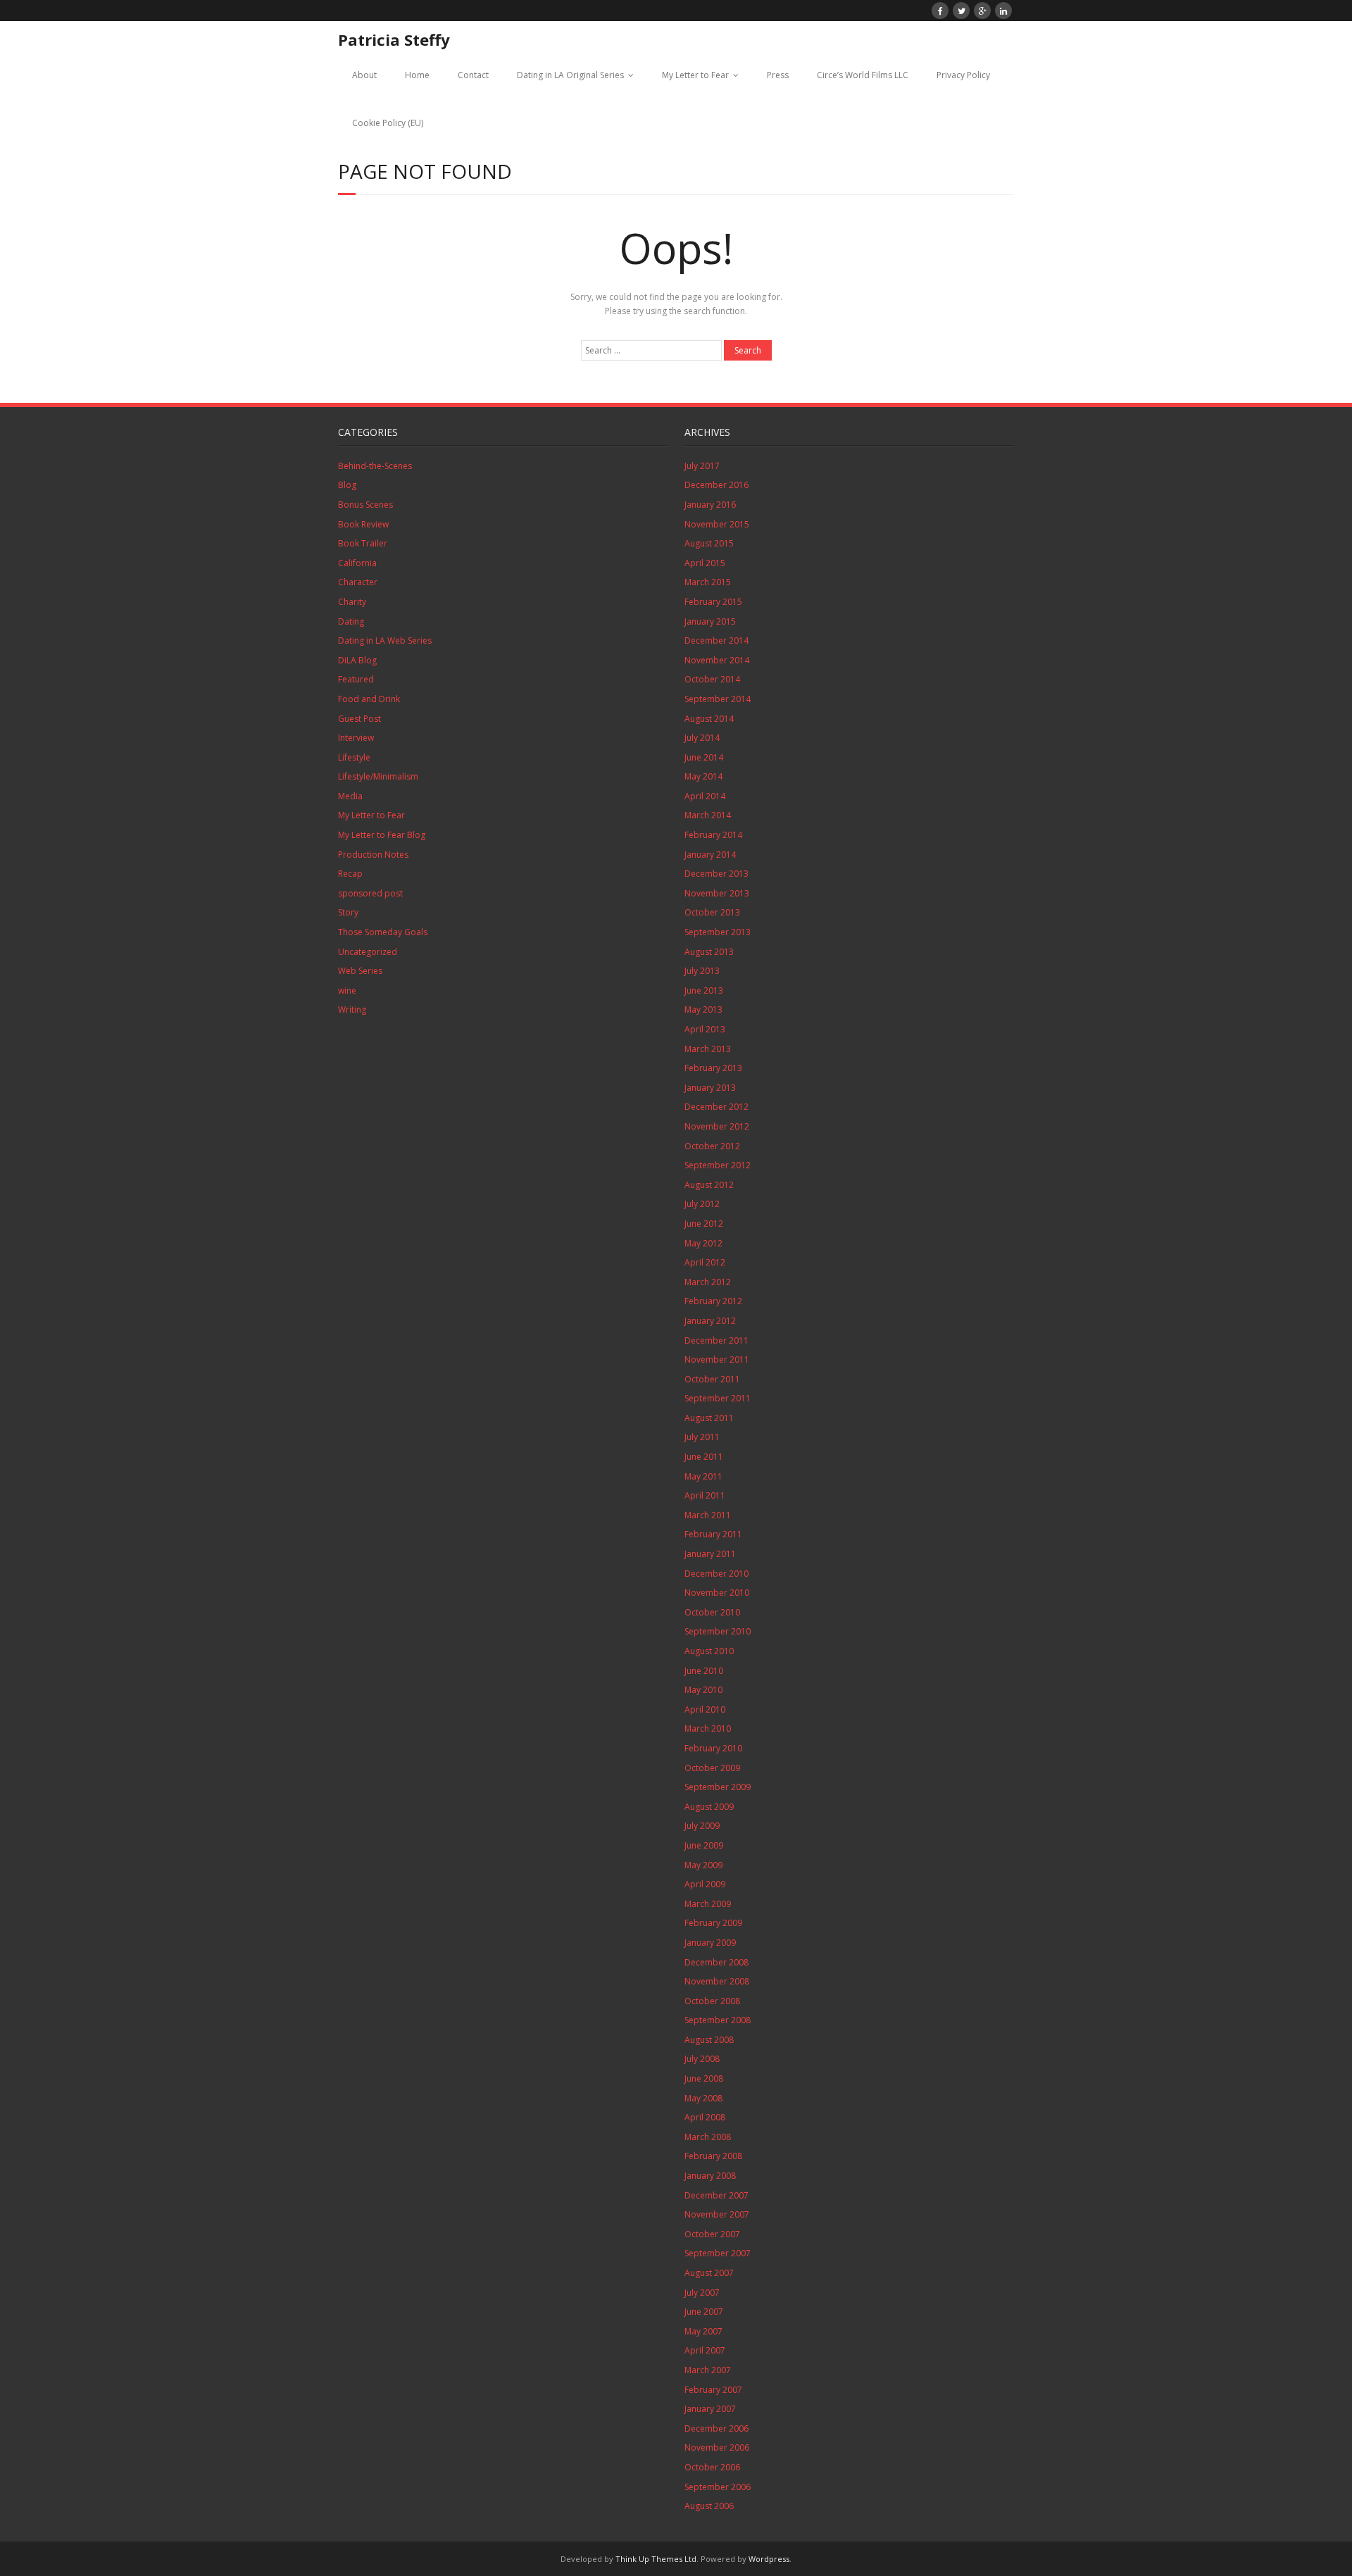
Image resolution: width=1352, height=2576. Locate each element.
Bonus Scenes (365, 505)
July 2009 (702, 1826)
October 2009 (712, 1768)
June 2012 (704, 1224)
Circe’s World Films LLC (863, 75)
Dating (351, 621)
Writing (352, 1009)
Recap (350, 874)
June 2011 (704, 1457)
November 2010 (717, 1593)
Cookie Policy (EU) (388, 123)
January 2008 (710, 2176)
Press (778, 75)
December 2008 (716, 1962)
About (364, 75)
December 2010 (716, 1574)
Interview (356, 738)
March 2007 (708, 2370)
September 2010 (718, 1631)
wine (347, 990)
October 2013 (712, 912)
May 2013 (703, 1009)
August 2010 (709, 1651)
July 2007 (702, 2293)
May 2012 (703, 1243)
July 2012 (702, 1204)
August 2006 (709, 2506)
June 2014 (704, 757)
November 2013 (717, 893)
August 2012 (709, 1185)
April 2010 (705, 1709)
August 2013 (709, 952)
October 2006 (712, 2467)
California (357, 563)
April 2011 (705, 1495)
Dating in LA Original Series (570, 75)
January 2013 (710, 1088)
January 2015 (710, 621)
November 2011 (717, 1359)
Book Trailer (363, 543)
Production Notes (373, 855)
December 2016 (716, 485)
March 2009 (708, 1904)
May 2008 (703, 2098)
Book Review (363, 524)
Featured (356, 679)
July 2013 (702, 971)
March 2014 (708, 815)
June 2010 (704, 1671)
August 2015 (709, 543)
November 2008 (717, 1981)
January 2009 (710, 1943)
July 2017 (702, 466)
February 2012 (713, 1301)
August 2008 (709, 2040)
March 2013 (708, 1049)
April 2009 (705, 1884)
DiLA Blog (357, 660)
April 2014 (705, 796)
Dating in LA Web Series (385, 640)
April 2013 (705, 1029)
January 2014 (710, 855)
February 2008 (713, 2156)
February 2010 (713, 1748)
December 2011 (716, 1340)
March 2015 (708, 582)
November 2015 (717, 524)
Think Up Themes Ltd (656, 2559)
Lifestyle (354, 757)
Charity (352, 602)
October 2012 (712, 1146)
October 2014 (712, 679)
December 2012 (716, 1107)
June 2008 (704, 2078)
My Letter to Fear (695, 75)
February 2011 (713, 1534)
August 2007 (709, 2273)
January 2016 (710, 505)
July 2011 (702, 1437)
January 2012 (710, 1321)
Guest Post (359, 719)
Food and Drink (369, 699)
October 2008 (712, 2001)
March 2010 (708, 1728)
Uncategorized (368, 952)
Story (348, 912)
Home (417, 75)
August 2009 (709, 1807)
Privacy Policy (963, 75)
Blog (347, 485)
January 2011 (710, 1554)
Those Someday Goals (383, 932)
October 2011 (712, 1379)
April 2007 (705, 2350)
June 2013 (704, 990)
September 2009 (718, 1787)
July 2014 (702, 738)
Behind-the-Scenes (375, 466)
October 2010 (712, 1612)
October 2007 (712, 2234)
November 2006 (717, 2447)
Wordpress (769, 2559)
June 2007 (704, 2312)
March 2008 (708, 2137)
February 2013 (713, 1068)
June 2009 (704, 1845)
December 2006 (716, 2428)
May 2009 (703, 1865)
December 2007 (716, 2195)
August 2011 (709, 1418)
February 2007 (713, 2390)
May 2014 (703, 776)
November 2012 (717, 1126)
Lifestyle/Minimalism (378, 776)
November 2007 (717, 2214)
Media (350, 796)
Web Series (360, 971)
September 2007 (718, 2253)
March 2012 (708, 1282)
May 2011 (703, 1476)
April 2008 (705, 2117)
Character (358, 582)
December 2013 (716, 874)
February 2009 (713, 1923)
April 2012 (705, 1262)
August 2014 (709, 719)
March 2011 (708, 1515)
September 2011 (718, 1398)
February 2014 (713, 835)
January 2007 (710, 2409)
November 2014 (717, 660)
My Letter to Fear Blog (382, 835)
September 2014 (718, 699)
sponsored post (370, 893)
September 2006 (718, 2487)
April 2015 (705, 563)
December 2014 (716, 640)
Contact (473, 75)
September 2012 (718, 1165)
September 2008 (718, 2020)
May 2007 (703, 2331)
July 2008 (702, 2059)
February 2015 (713, 602)
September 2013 (718, 932)
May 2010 (703, 1690)
